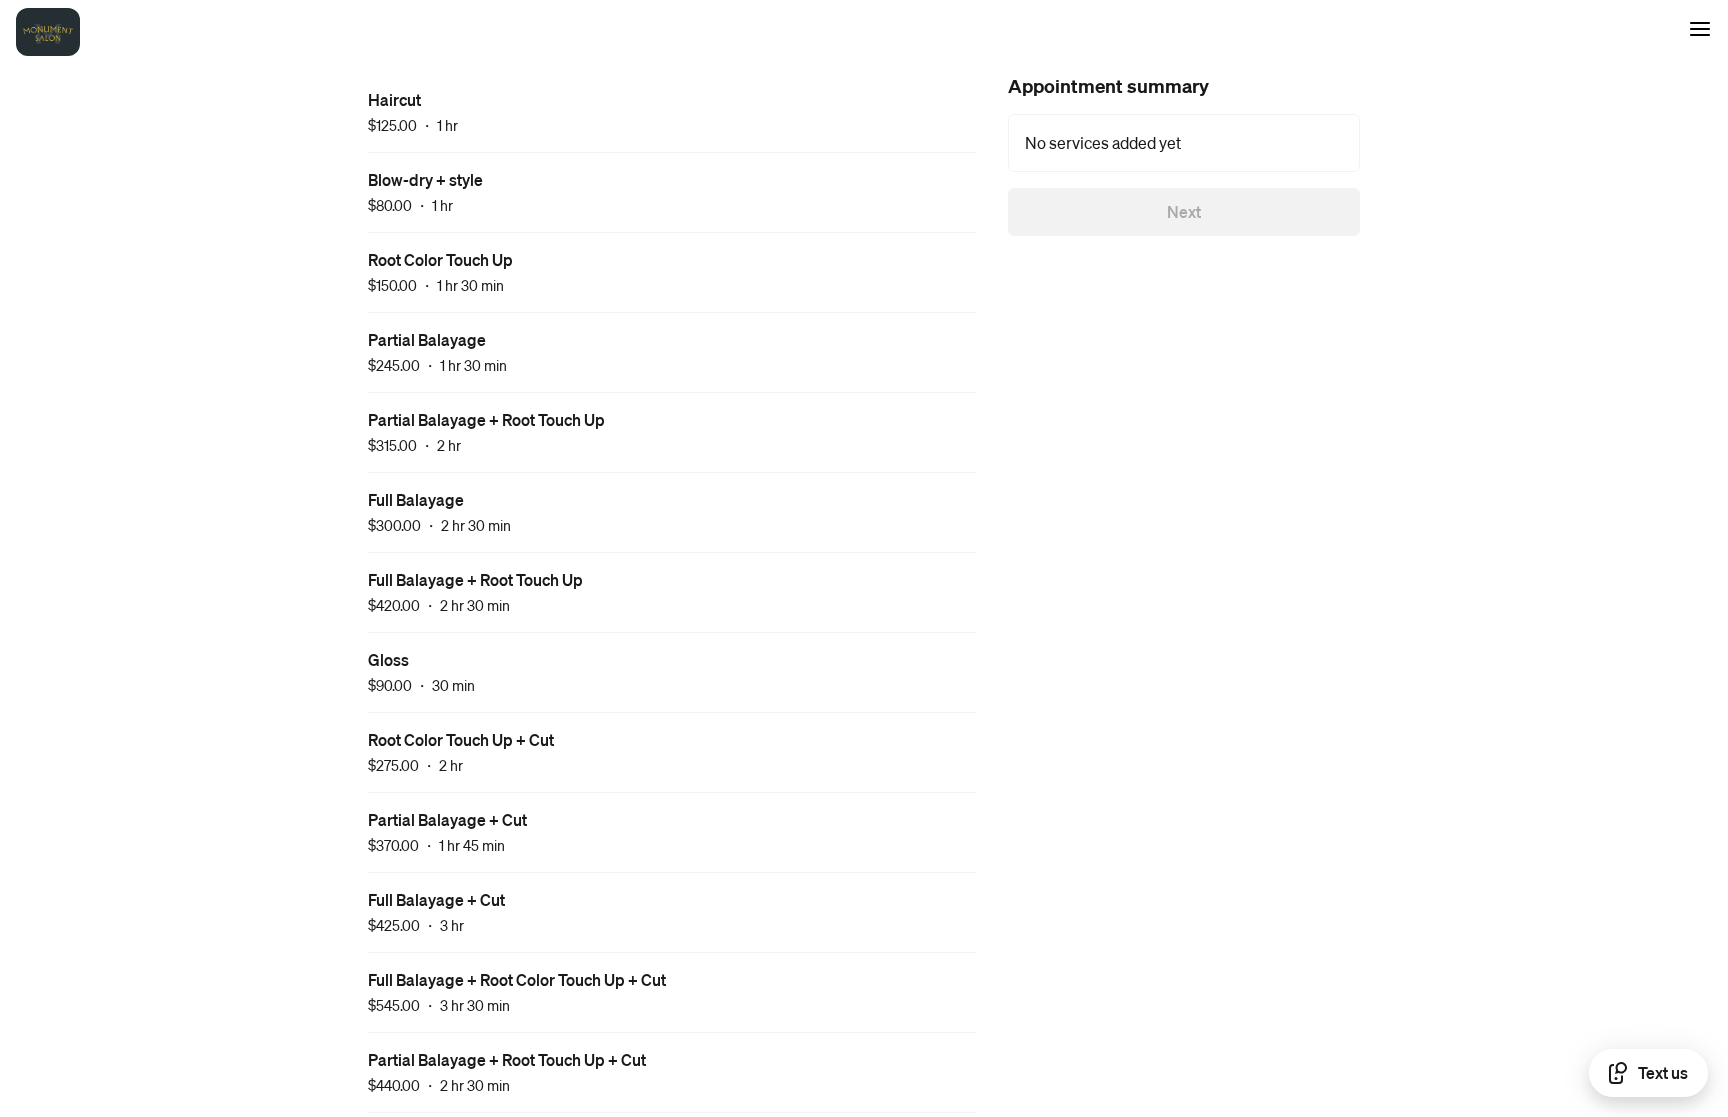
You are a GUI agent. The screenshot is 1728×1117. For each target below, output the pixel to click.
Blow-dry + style (425, 179)
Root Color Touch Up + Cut (461, 739)
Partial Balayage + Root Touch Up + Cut (507, 1059)
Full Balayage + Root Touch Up (475, 579)
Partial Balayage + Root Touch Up (486, 419)
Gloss (388, 659)
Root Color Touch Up (440, 259)
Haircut (394, 99)
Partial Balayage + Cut (447, 819)
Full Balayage (416, 499)
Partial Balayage (427, 339)
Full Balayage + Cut (436, 899)
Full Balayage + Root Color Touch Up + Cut (517, 979)
